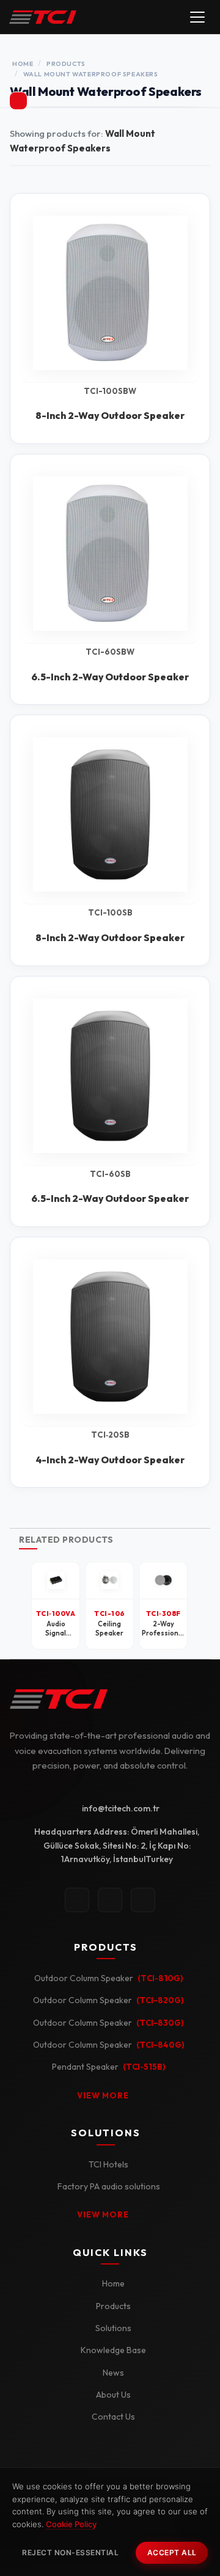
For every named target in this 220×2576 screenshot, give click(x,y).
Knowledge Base (113, 2350)
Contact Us (113, 2417)
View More (103, 2095)
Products (66, 64)
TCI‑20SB (110, 1435)
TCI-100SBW (110, 391)
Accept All (172, 2552)
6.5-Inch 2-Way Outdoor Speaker (110, 677)
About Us (113, 2395)
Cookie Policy (71, 2524)
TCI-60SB (110, 1174)
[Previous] (21, 1606)
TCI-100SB (110, 913)
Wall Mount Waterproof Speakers (91, 74)
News (113, 2373)
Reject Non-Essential (70, 2552)
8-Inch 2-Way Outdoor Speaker (110, 415)
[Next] (199, 1606)
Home (23, 64)
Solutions (113, 2328)
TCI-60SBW (110, 652)
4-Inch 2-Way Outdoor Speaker (110, 1460)
